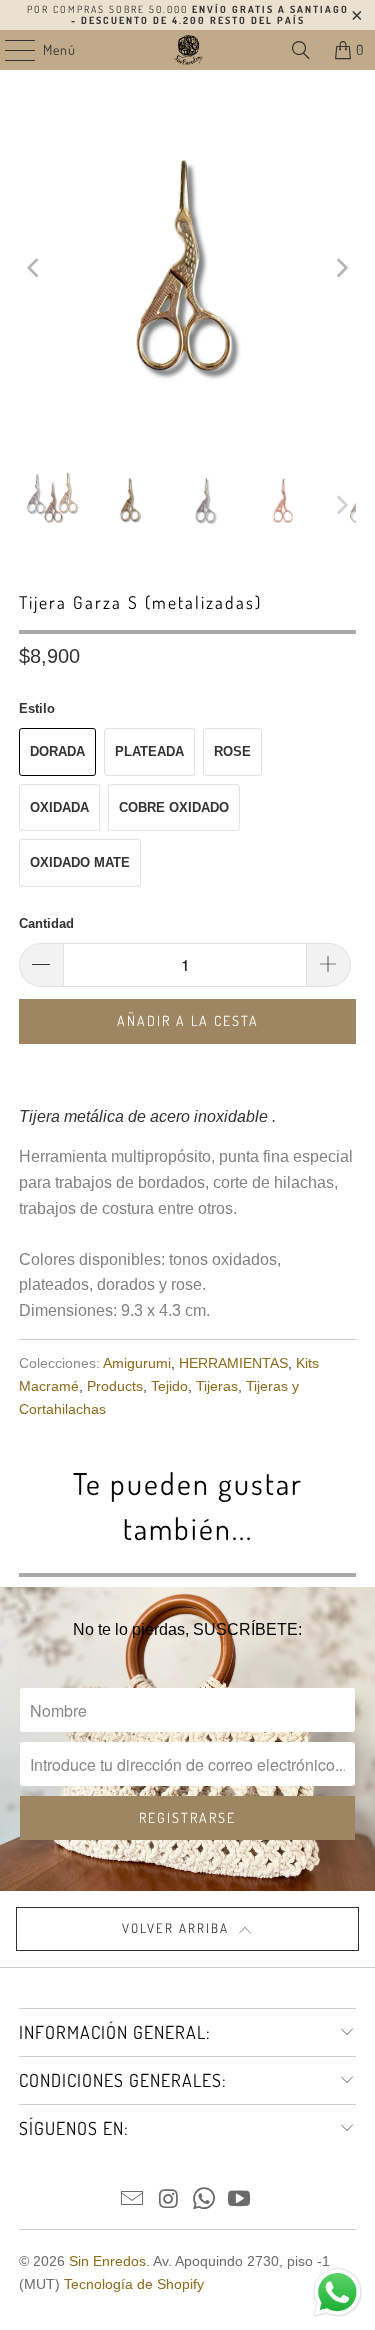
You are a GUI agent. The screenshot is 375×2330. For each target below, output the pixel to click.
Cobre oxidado (174, 807)
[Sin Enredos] (188, 50)
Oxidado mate (80, 862)
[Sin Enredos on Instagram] (169, 2200)
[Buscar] (301, 50)
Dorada (57, 751)
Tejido (169, 1386)
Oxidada (59, 807)
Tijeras (217, 1386)
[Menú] (9, 50)
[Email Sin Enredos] (133, 2200)
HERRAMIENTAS (233, 1363)
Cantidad (46, 923)
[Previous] (34, 268)
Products (115, 1386)
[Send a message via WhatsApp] (337, 2292)
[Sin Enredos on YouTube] (240, 2200)
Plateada (149, 751)
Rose (232, 751)
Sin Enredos (107, 2261)
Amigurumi (137, 1363)
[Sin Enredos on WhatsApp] (205, 2200)
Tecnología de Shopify (134, 2284)
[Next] (341, 268)
